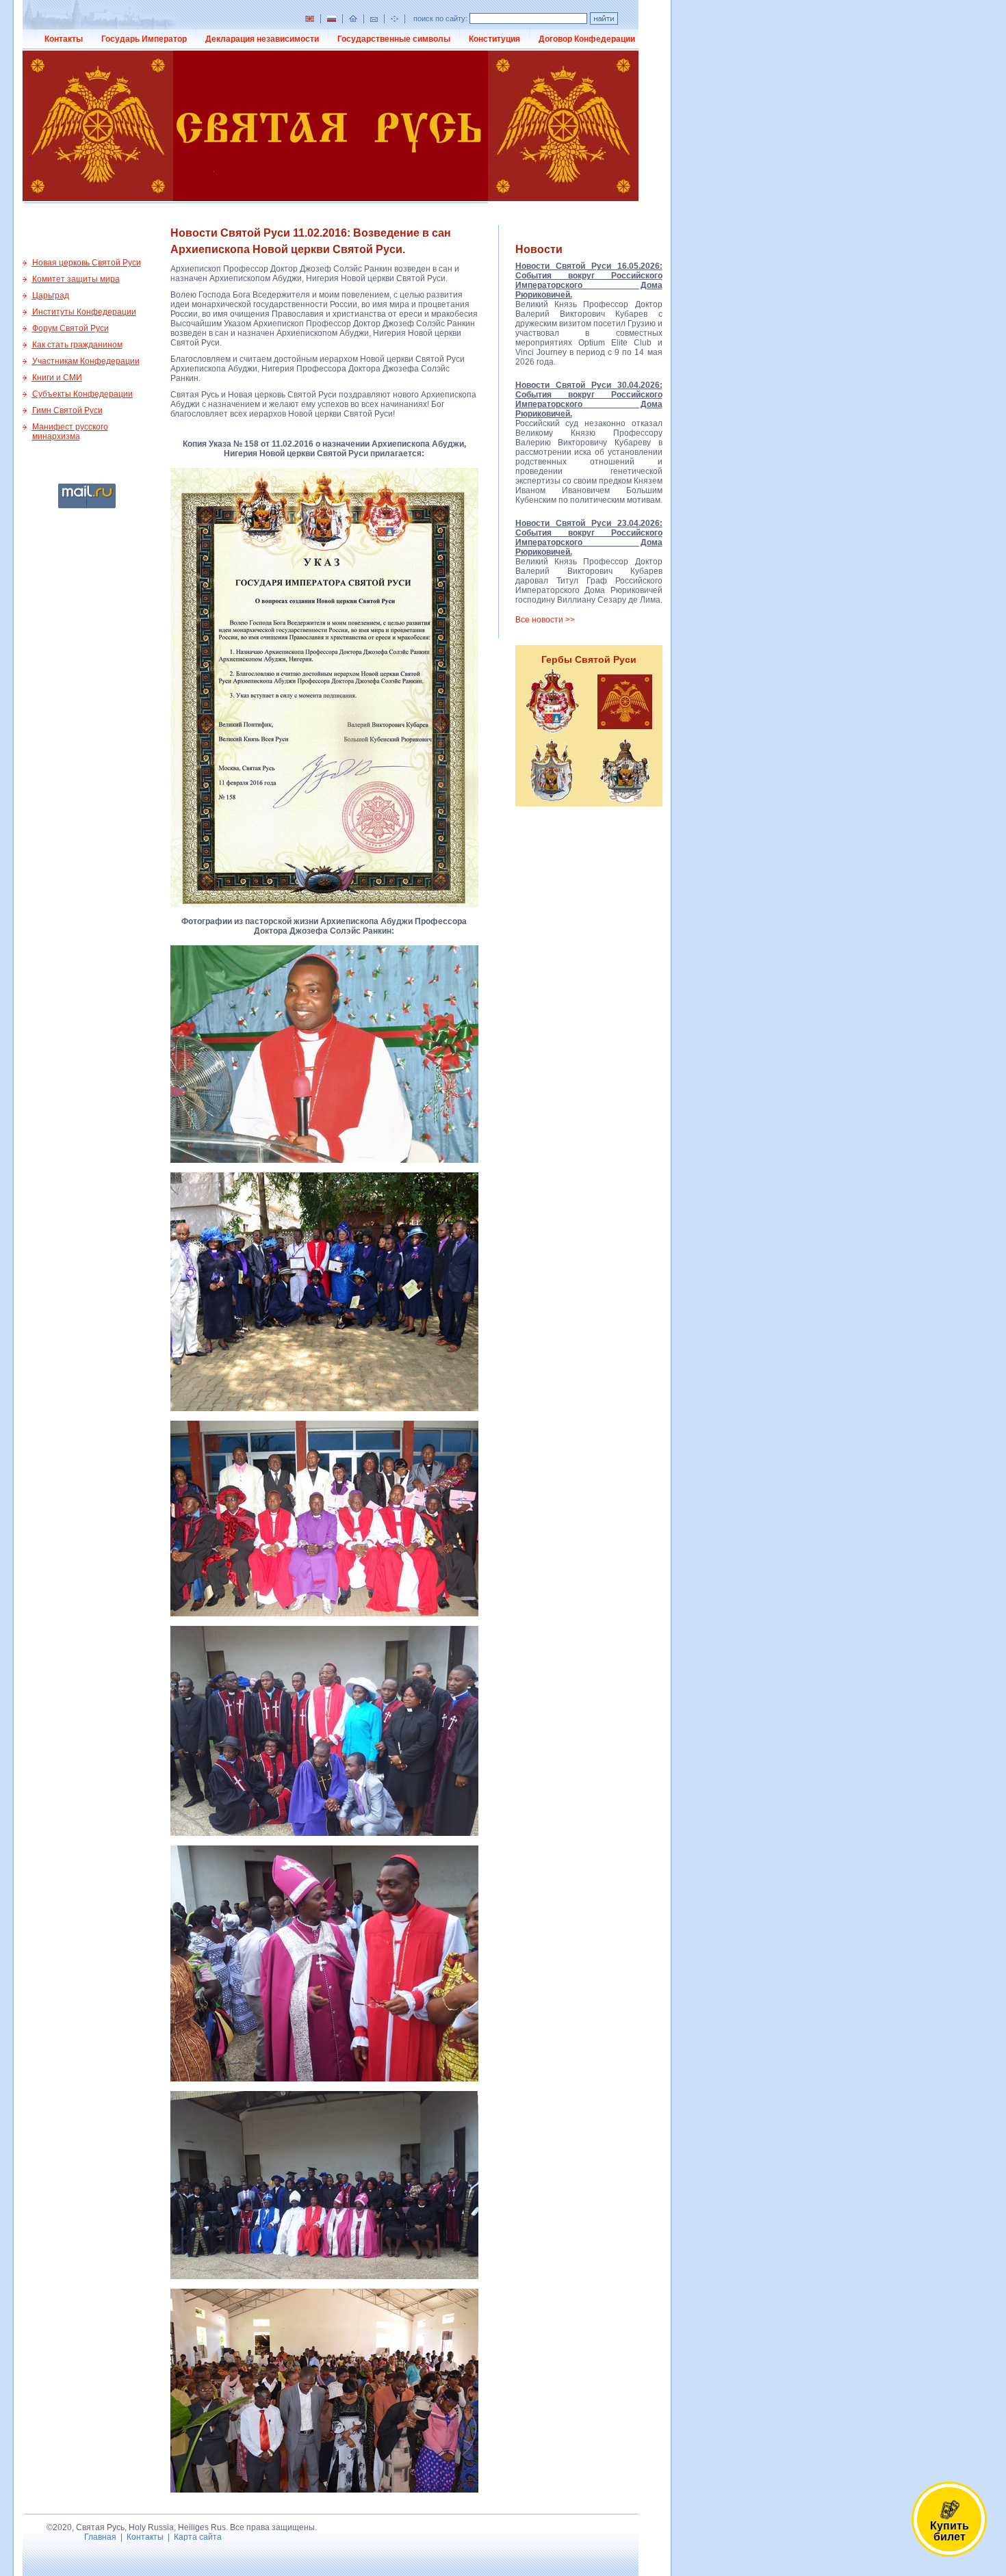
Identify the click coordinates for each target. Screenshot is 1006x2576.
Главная (100, 2537)
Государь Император (144, 39)
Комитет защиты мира (76, 279)
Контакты (64, 39)
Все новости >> (545, 620)
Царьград (51, 295)
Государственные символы (394, 39)
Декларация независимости (262, 39)
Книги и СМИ (57, 378)
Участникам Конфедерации (86, 361)
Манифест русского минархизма (70, 432)
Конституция (494, 39)
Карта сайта (198, 2537)
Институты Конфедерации (84, 312)
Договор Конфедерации (587, 39)
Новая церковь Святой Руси (87, 263)
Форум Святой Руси (70, 328)
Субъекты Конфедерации (82, 394)
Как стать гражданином (77, 345)
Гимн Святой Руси (67, 410)
